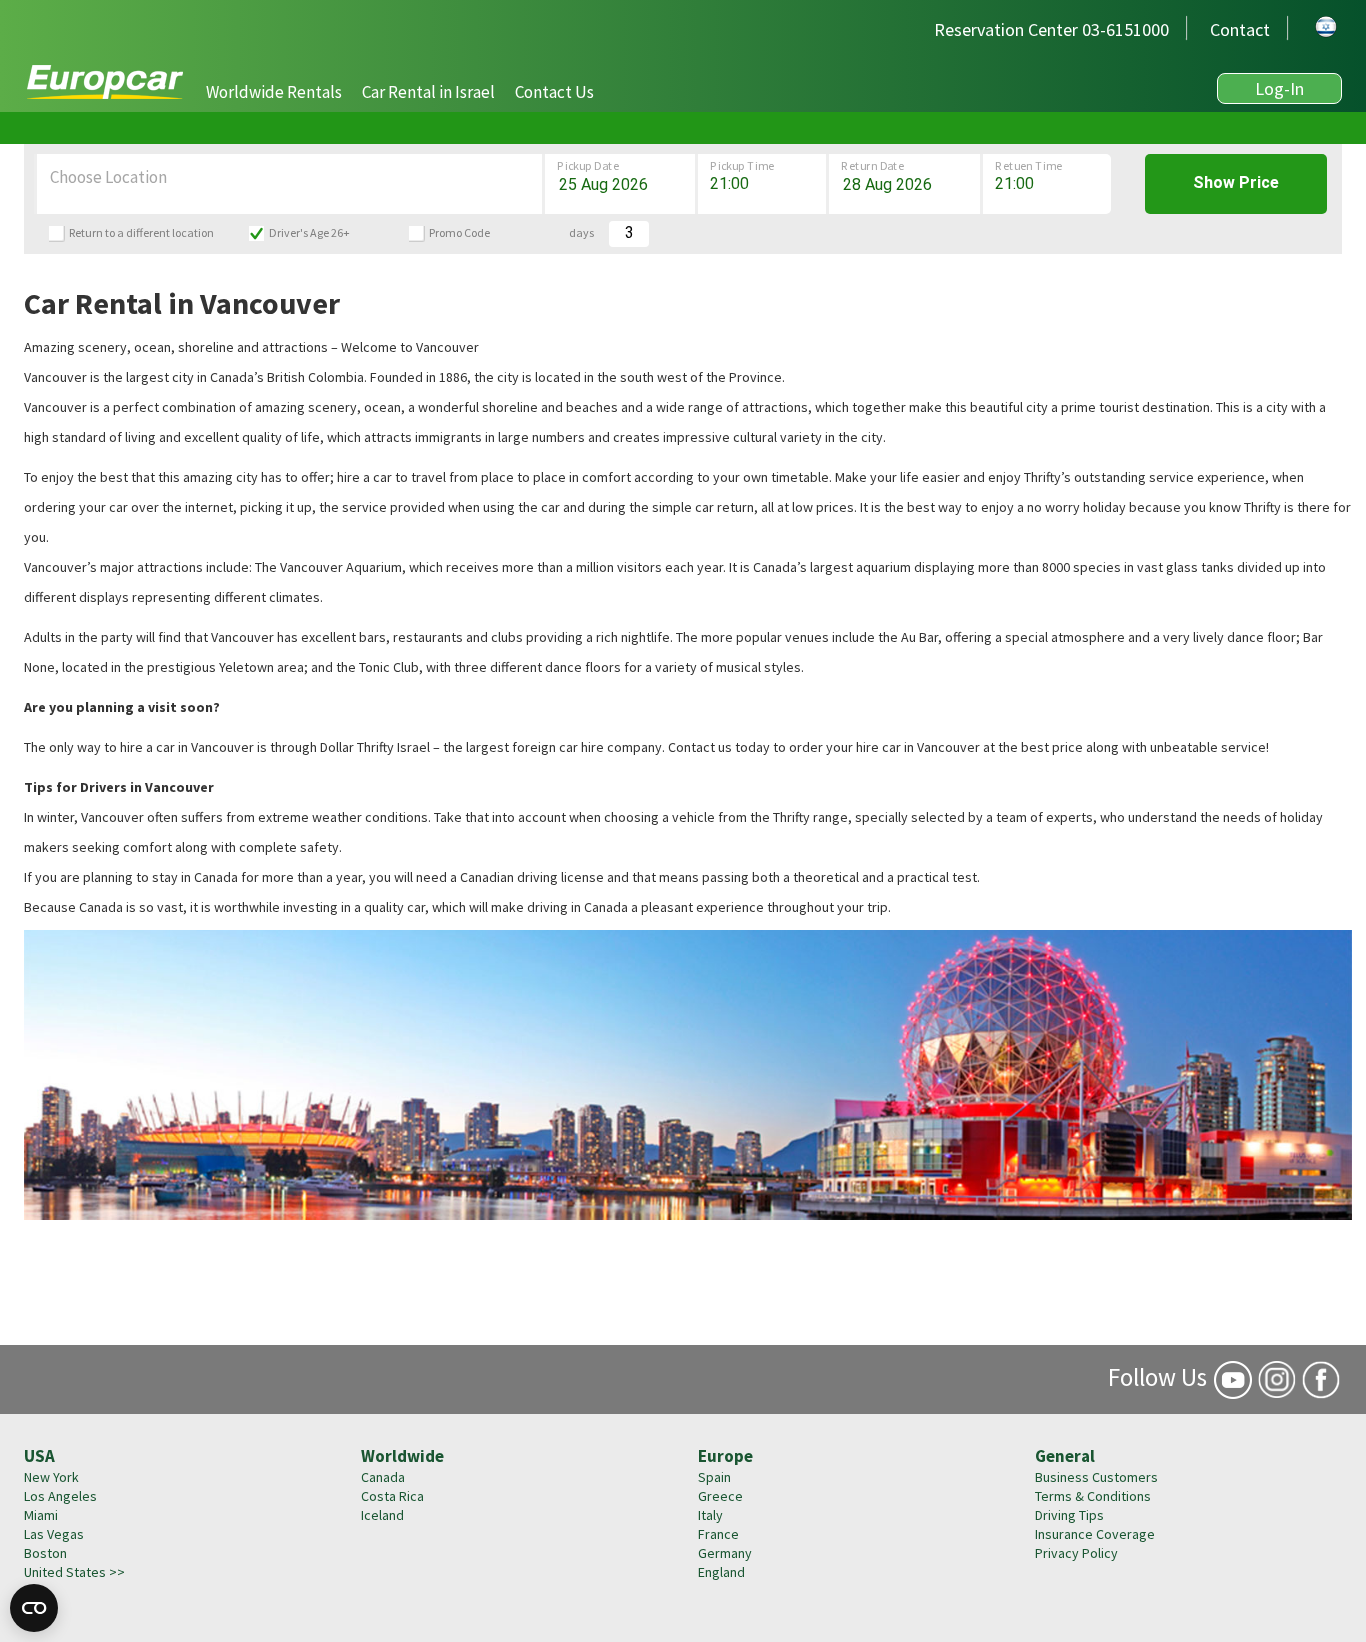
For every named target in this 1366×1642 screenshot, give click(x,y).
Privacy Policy (1076, 1553)
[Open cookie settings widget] (34, 1608)
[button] (274, 92)
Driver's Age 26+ (309, 232)
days (581, 232)
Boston (45, 1553)
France (718, 1534)
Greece (720, 1496)
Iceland (382, 1515)
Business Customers (1096, 1477)
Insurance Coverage (1095, 1534)
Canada (383, 1477)
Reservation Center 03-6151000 (1051, 29)
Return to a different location (141, 232)
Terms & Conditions (1093, 1496)
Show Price (1236, 182)
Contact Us (554, 92)
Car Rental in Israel (428, 92)
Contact (1240, 29)
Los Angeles (60, 1496)
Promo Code (459, 232)
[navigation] (400, 90)
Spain (714, 1477)
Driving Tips (1069, 1515)
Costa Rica (392, 1496)
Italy (710, 1515)
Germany (725, 1553)
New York (51, 1477)
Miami (41, 1515)
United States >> (74, 1572)
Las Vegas (54, 1534)
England (721, 1572)
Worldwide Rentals (274, 92)
